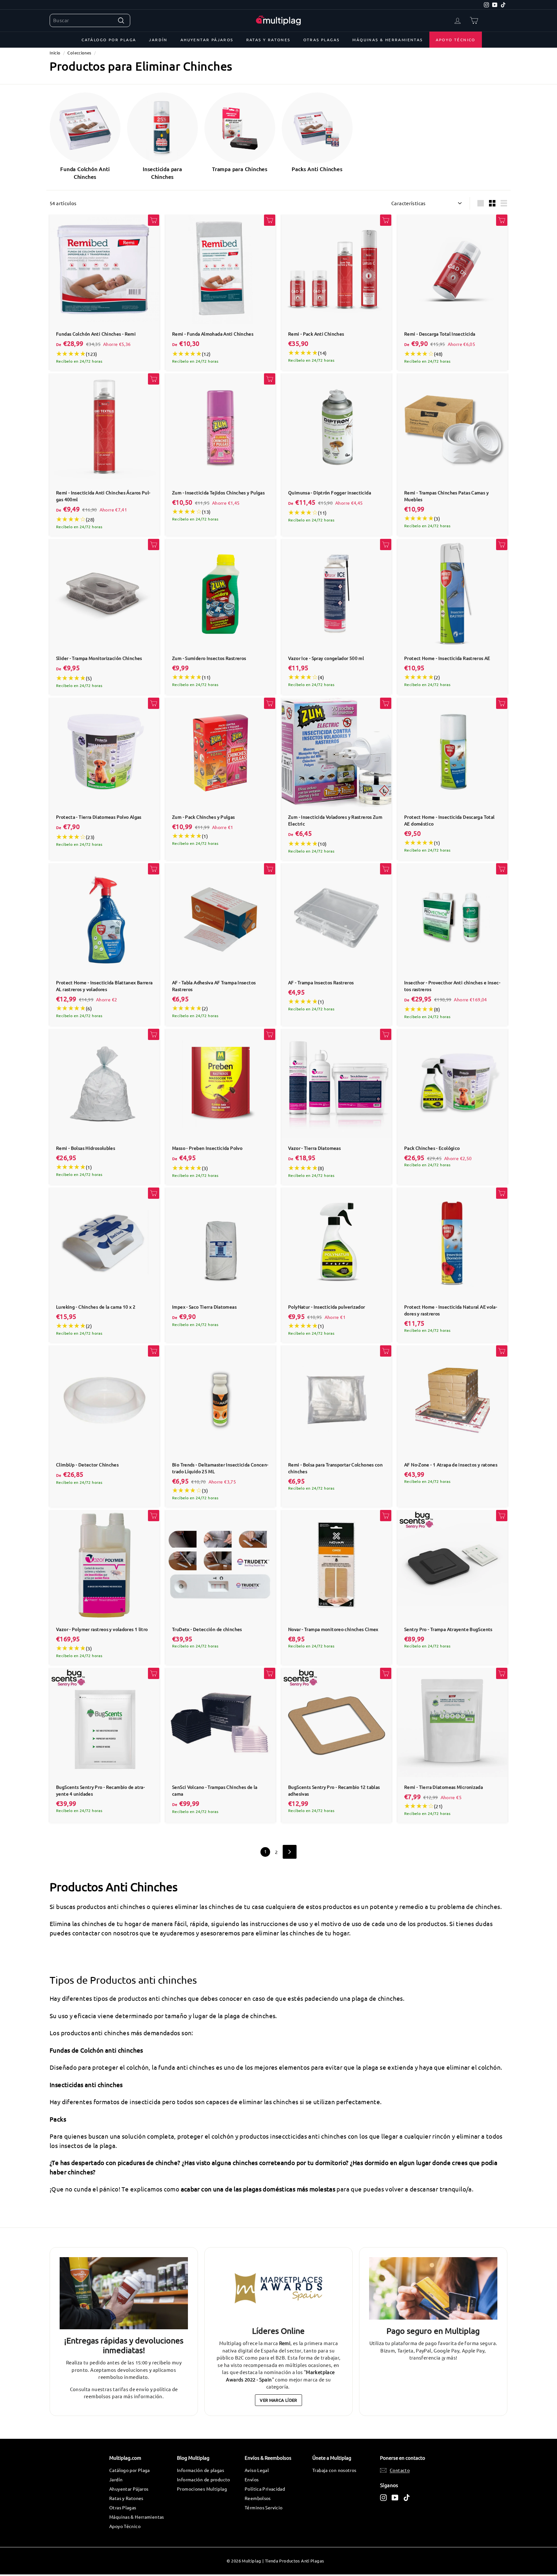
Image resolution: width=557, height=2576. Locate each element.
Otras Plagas (322, 40)
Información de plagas (200, 2470)
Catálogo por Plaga (109, 40)
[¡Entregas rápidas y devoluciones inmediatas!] (124, 2293)
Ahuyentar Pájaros (207, 40)
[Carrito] (474, 20)
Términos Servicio (264, 2507)
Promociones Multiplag (202, 2489)
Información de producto (204, 2479)
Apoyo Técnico (456, 40)
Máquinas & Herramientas (387, 40)
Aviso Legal (257, 2470)
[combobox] (90, 20)
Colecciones (79, 53)
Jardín (158, 40)
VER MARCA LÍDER (278, 2400)
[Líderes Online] (278, 2289)
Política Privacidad (265, 2489)
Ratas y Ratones (268, 40)
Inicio (55, 53)
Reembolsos (258, 2498)
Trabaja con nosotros (334, 2470)
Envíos (252, 2479)
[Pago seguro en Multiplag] (433, 2289)
